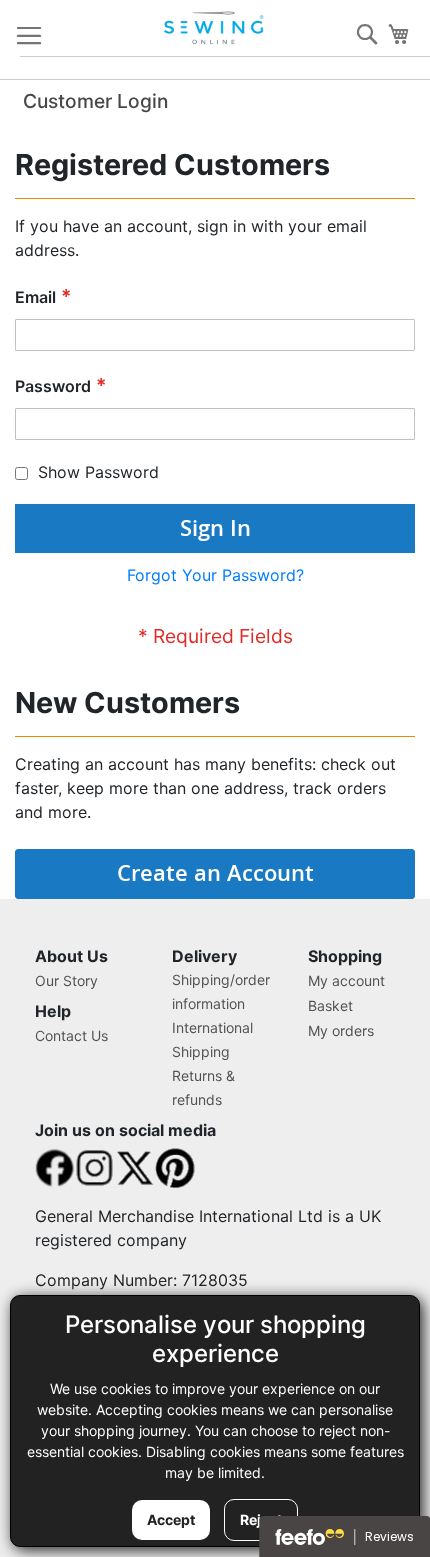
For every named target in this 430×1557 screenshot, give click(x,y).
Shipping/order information (221, 991)
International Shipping (212, 1039)
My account (346, 980)
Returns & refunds (203, 1087)
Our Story (66, 980)
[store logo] (215, 28)
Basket (330, 1005)
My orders (341, 1030)
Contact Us (71, 1035)
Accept (171, 1519)
